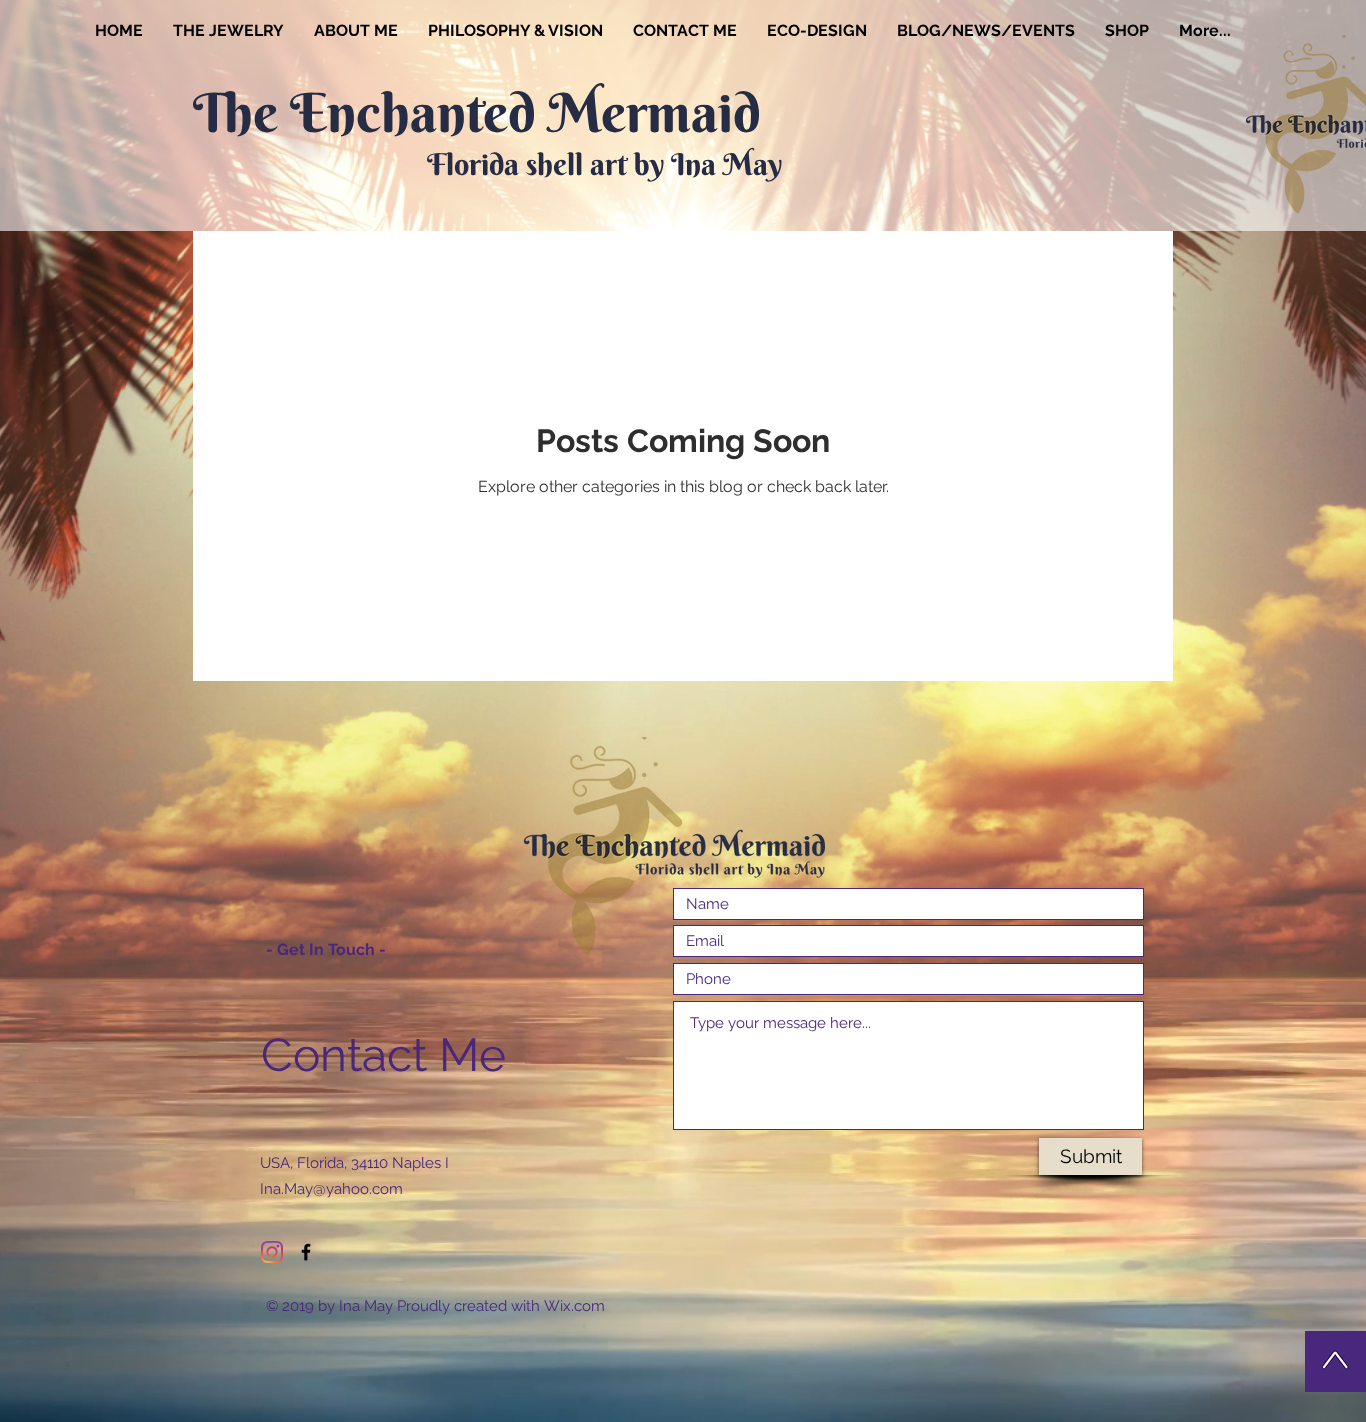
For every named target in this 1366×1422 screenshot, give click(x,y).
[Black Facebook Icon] (306, 1252)
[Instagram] (272, 1252)
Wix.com (574, 1306)
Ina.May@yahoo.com (331, 1189)
